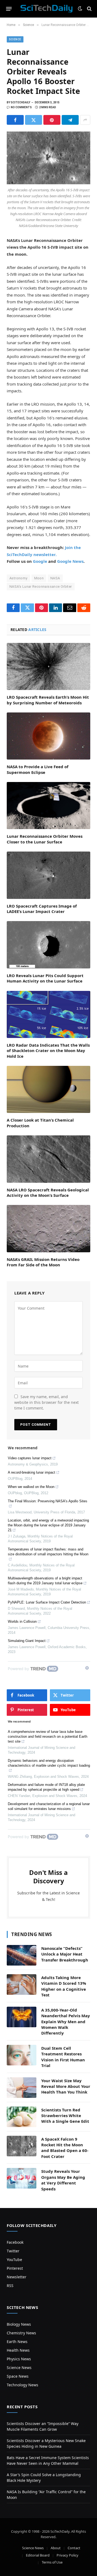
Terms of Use (52, 2562)
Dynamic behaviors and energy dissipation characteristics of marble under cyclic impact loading (49, 1763)
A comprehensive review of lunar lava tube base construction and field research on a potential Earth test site (48, 1736)
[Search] (89, 9)
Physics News (19, 2359)
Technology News (22, 2385)
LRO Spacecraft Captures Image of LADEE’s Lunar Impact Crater (42, 909)
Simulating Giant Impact (27, 1641)
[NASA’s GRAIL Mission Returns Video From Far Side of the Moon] (48, 1228)
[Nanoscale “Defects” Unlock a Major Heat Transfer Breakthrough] (22, 1955)
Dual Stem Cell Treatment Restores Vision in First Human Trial (63, 2057)
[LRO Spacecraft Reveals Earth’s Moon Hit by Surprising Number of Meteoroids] (48, 666)
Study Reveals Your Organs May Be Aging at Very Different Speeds (63, 2180)
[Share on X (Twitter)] (34, 120)
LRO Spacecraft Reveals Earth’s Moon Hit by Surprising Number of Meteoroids (48, 700)
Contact (74, 2548)
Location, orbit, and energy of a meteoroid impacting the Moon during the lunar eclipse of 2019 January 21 (48, 1525)
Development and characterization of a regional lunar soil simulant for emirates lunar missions (49, 1806)
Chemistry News (21, 2333)
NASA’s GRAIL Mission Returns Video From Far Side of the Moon (43, 1262)
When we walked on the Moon (31, 1487)
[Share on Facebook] (15, 120)
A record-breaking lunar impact (32, 1472)
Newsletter (17, 2277)
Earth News (17, 2342)
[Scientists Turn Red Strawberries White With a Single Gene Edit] (22, 2117)
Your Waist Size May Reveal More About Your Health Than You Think (66, 2086)
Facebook (15, 2242)
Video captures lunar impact (30, 1458)
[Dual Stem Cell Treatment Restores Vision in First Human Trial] (22, 2055)
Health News (18, 2350)
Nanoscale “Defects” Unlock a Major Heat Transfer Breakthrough (65, 1954)
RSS (10, 2286)
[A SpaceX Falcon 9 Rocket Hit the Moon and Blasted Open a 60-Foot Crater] (22, 2146)
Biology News (19, 2324)
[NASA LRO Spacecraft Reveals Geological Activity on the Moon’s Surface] (48, 1159)
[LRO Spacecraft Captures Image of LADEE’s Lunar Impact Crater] (48, 875)
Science (15, 39)
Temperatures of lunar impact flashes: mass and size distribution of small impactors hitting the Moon (48, 1552)
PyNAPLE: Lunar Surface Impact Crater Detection (47, 1602)
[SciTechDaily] (46, 9)
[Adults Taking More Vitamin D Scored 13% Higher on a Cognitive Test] (22, 1984)
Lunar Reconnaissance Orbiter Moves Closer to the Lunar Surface (45, 839)
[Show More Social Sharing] (85, 120)
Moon (39, 578)
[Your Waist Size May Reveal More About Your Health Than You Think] (22, 2088)
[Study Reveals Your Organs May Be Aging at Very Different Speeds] (22, 2178)
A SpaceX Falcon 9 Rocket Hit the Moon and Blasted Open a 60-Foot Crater (65, 2148)
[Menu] (9, 9)
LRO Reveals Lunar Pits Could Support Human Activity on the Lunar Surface (45, 978)
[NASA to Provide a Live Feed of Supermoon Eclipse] (48, 736)
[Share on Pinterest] (52, 120)
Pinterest (15, 2268)
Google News (70, 561)
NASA (55, 578)
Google (40, 561)
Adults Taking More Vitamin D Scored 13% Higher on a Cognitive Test (64, 1986)
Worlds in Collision (22, 1621)
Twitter (13, 2251)
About (56, 2548)
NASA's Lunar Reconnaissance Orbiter (41, 586)
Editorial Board (38, 2555)
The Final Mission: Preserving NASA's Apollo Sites (48, 1501)
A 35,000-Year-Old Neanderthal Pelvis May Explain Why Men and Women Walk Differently (66, 2022)
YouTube (14, 2260)
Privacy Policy (67, 2555)
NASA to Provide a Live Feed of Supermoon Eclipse (38, 769)
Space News (18, 2376)
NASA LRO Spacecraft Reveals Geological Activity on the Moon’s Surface (48, 1192)
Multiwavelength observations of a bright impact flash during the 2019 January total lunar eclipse (45, 1581)
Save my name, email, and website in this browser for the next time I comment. (46, 1402)
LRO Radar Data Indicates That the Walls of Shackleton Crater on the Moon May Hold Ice (48, 1051)
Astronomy (18, 578)
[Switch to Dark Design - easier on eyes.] (80, 9)
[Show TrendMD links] (87, 1668)
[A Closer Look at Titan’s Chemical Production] (48, 1089)
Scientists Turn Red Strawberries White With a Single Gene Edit (65, 2116)
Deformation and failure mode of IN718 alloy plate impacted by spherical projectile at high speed (46, 1787)
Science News (19, 2368)
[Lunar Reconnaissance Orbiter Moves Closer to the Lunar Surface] (48, 806)
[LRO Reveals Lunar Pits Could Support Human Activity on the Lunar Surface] (48, 945)
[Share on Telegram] (70, 120)
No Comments (21, 107)
